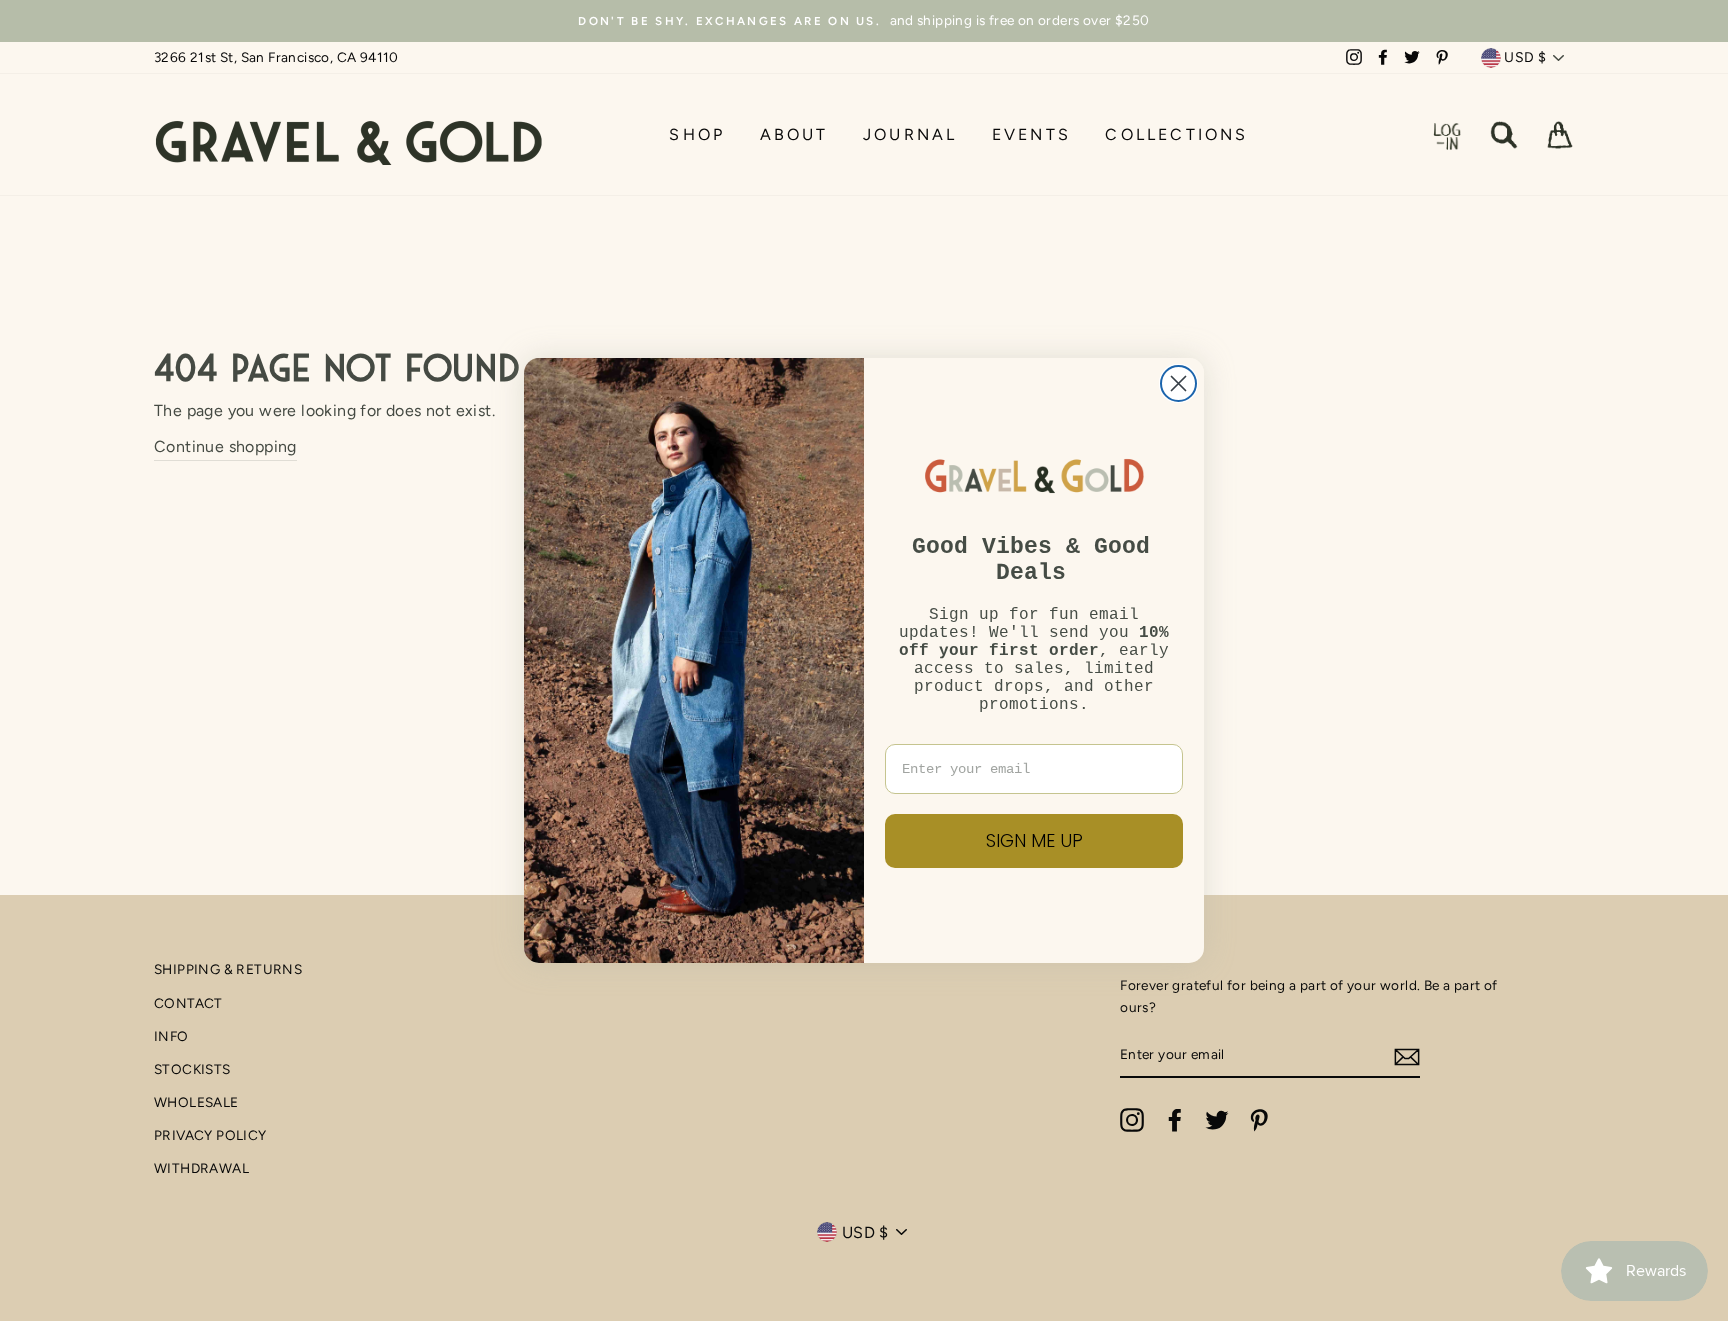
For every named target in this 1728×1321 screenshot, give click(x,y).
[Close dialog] (1178, 383)
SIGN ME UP (1034, 840)
